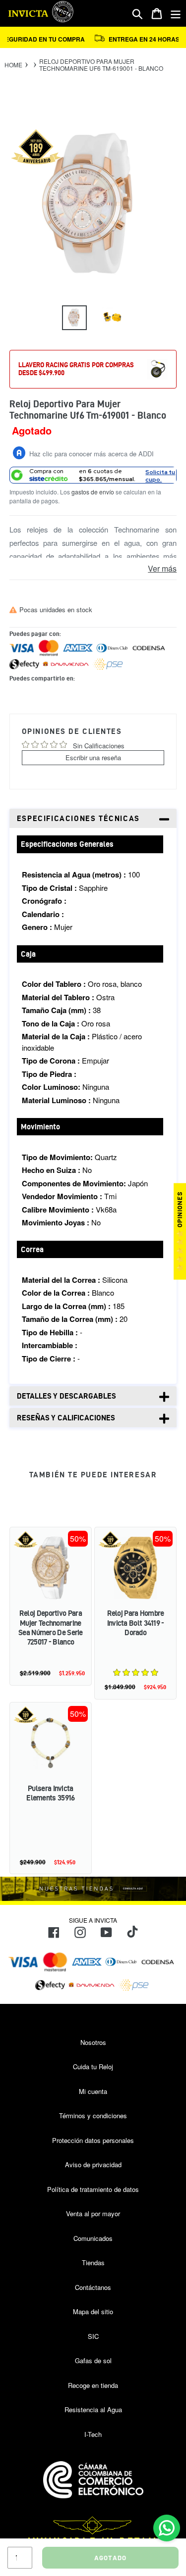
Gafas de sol (93, 2360)
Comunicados (93, 2238)
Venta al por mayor (93, 2213)
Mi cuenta (93, 2091)
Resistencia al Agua (93, 2409)
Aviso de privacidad (93, 2164)
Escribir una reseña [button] (93, 757)
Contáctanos (93, 2287)
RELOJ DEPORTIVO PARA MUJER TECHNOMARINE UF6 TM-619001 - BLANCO (101, 65)
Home (13, 65)
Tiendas (93, 2262)
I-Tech (93, 2434)
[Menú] (176, 14)
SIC (93, 2336)
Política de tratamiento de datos (93, 2189)
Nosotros (93, 2042)
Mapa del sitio (93, 2311)
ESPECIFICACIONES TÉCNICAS (78, 818)
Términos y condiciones (93, 2115)
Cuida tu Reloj (93, 2066)
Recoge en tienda (93, 2385)
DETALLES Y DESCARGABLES (66, 1396)
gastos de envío (93, 492)
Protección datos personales (93, 2140)
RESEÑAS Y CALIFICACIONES (66, 1418)
